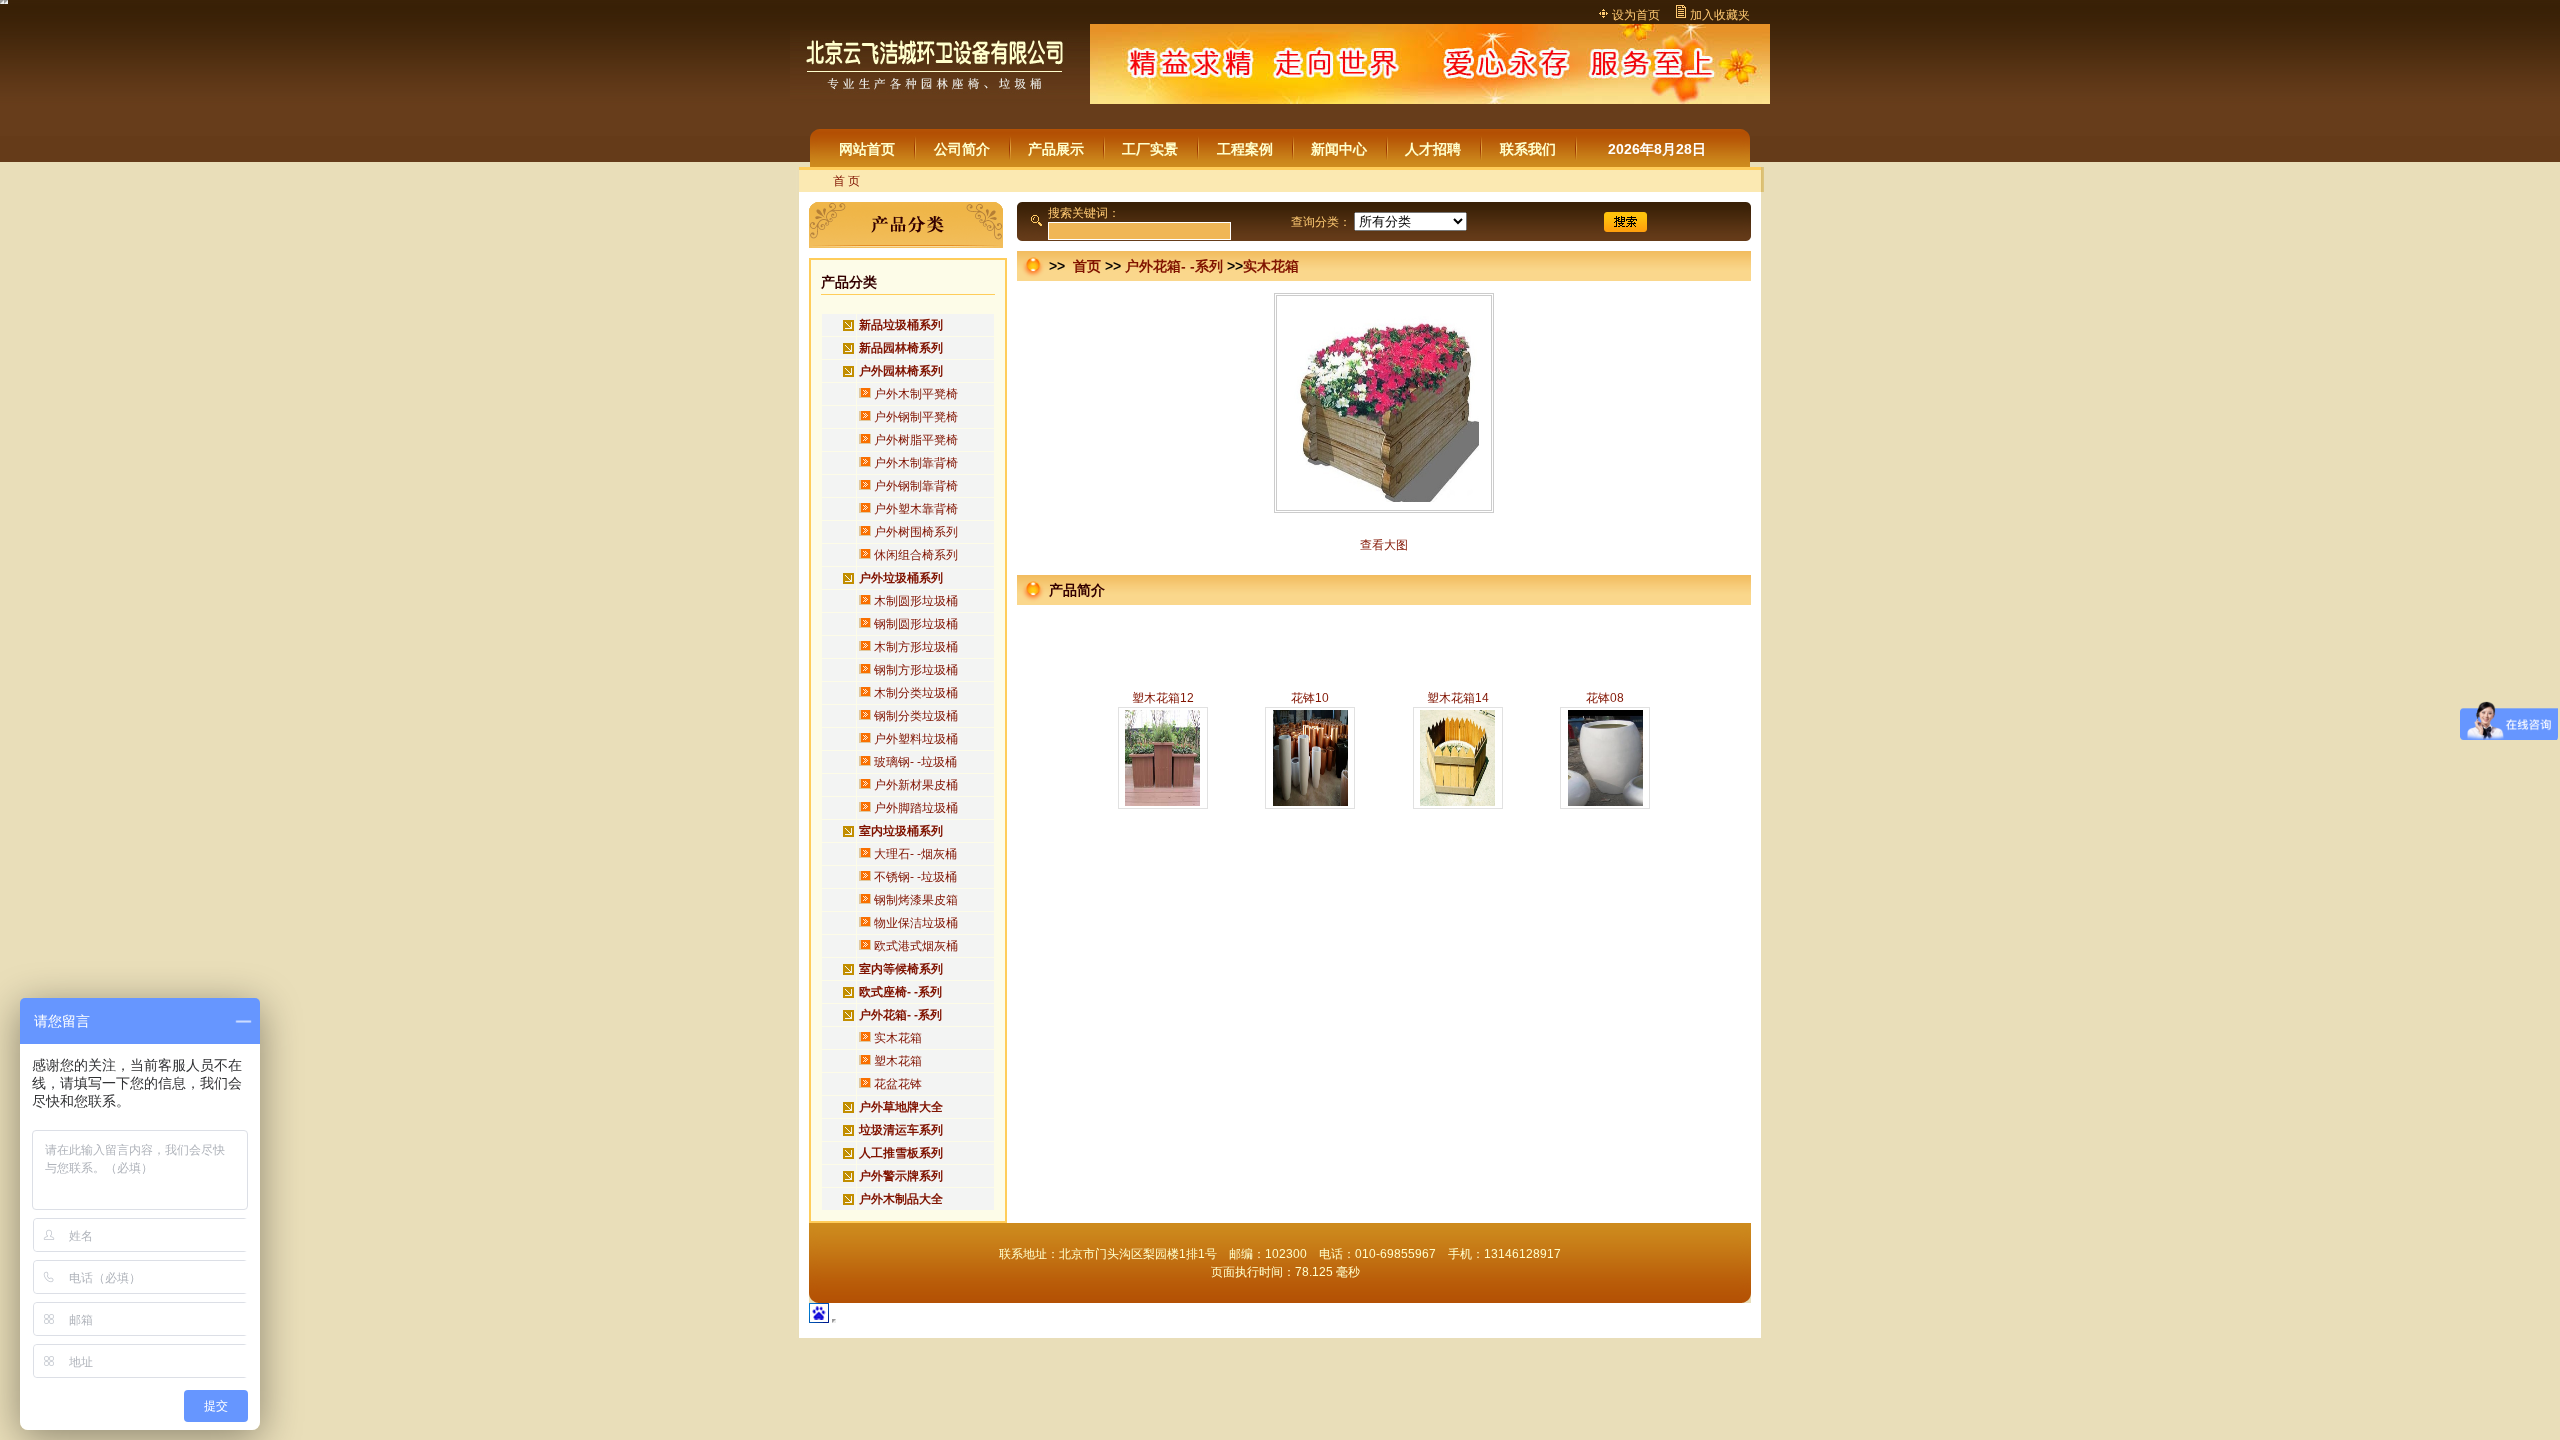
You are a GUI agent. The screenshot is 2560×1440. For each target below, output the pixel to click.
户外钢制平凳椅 (916, 417)
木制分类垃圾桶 (916, 693)
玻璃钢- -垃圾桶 (915, 762)
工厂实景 (1150, 149)
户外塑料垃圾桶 (916, 739)
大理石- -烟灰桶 (915, 854)
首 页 (846, 181)
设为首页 (1636, 15)
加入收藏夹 (1720, 15)
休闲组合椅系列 (916, 555)
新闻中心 (1339, 149)
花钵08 (1605, 698)
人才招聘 (1433, 149)
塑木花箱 (898, 1061)
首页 (1085, 266)
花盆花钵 (898, 1084)
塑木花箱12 (1163, 698)
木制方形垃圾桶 (916, 647)
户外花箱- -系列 (1174, 266)
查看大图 (1384, 545)
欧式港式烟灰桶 (916, 946)
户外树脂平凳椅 (916, 440)
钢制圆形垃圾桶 (916, 624)
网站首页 (867, 149)
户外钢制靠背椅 (916, 486)
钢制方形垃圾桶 (916, 670)
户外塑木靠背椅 (916, 509)
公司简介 (962, 149)
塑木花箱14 (1458, 698)
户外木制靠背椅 (916, 463)
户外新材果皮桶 (916, 785)
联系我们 (1528, 149)
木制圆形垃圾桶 (916, 601)
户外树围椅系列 (916, 532)
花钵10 (1310, 698)
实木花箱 (898, 1038)
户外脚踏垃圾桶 (916, 808)
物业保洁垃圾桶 (916, 923)
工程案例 (1245, 149)
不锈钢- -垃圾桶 (915, 877)
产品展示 (1056, 149)
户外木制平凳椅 (916, 394)
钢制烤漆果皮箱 (916, 900)
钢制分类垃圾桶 (916, 716)
